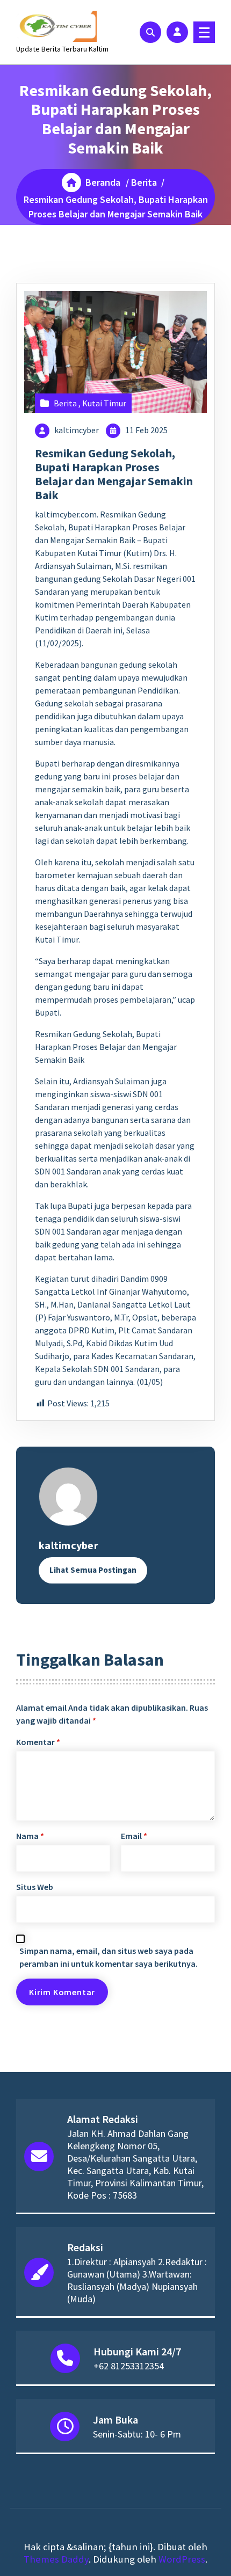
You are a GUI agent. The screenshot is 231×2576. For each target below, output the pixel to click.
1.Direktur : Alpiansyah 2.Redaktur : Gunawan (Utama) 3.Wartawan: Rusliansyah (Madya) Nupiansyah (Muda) (137, 2280)
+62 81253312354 (129, 2366)
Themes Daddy (56, 2559)
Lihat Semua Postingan (93, 1570)
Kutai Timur (104, 403)
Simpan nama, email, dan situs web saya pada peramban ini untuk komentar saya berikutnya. (109, 1957)
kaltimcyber (77, 430)
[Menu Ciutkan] (204, 32)
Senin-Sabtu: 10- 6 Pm (137, 2434)
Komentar (38, 1742)
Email (134, 1836)
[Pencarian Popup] (150, 32)
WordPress (182, 2559)
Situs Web (35, 1887)
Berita (144, 182)
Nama (30, 1836)
